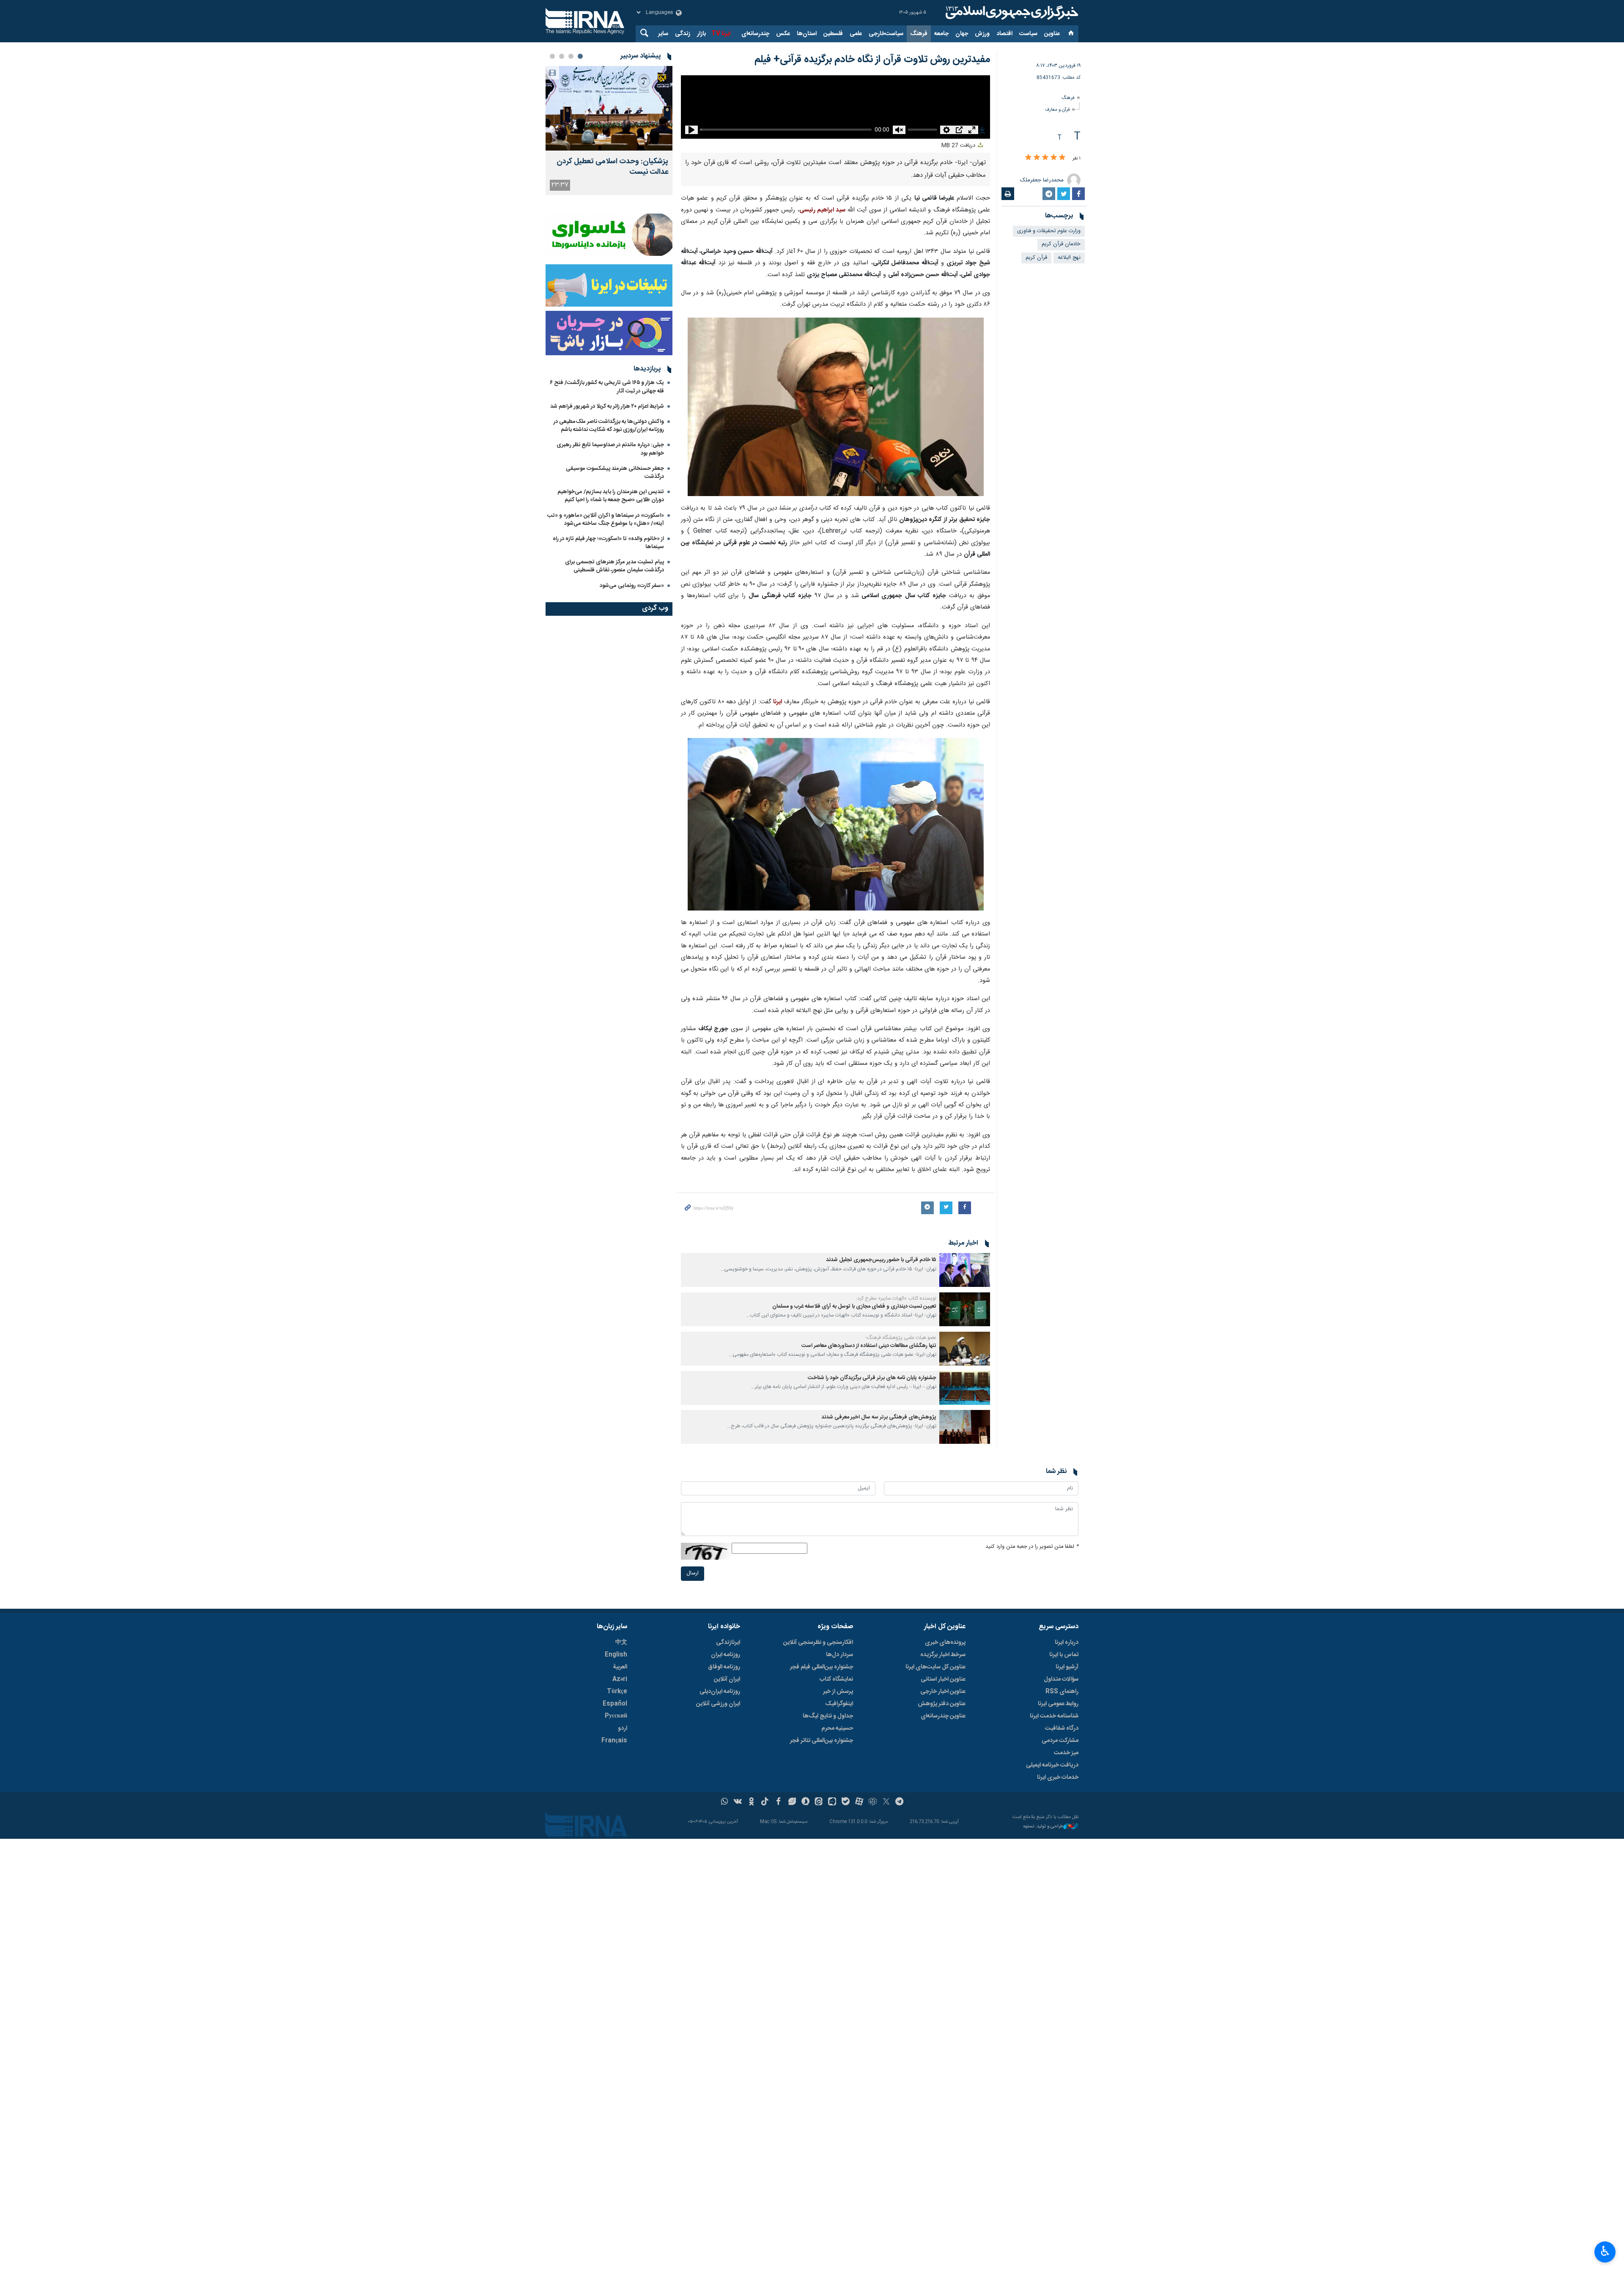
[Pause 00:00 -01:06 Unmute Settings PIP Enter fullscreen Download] (835, 162)
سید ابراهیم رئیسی (822, 321)
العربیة (620, 1777)
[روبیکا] (873, 1912)
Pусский (616, 1826)
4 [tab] (552, 56)
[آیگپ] (832, 1912)
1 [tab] (580, 56)
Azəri (620, 1789)
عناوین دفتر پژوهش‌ (942, 1814)
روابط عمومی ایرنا (1058, 1814)
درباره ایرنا (1067, 1753)
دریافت (959, 256)
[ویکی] (738, 1912)
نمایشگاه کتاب (836, 1789)
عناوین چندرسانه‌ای (943, 1826)
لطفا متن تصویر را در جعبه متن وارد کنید (1032, 1657)
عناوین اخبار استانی (943, 1789)
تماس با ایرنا (1064, 1765)
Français (614, 1851)
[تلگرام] (900, 1912)
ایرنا (1011, 13)
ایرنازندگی (728, 1753)
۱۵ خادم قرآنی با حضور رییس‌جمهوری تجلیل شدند (881, 1370)
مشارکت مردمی (1060, 1851)
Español (615, 1814)
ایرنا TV (721, 34)
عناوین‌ (1052, 34)
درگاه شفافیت (1062, 1838)
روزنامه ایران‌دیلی (720, 1802)
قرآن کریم (1036, 258)
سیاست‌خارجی (886, 34)
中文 (621, 1753)
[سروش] (805, 1912)
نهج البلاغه (1069, 258)
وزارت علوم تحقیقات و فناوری (1049, 231)
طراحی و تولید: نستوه (1043, 1937)
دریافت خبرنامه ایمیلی (1052, 1875)
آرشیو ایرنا (1067, 1777)
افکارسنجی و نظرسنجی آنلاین (818, 1753)
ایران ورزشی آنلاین (718, 1814)
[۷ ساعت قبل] (609, 108)
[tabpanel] (609, 130)
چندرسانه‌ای (755, 34)
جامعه (941, 34)
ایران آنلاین (727, 1789)
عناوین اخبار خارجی (943, 1802)
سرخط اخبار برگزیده (943, 1765)
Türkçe (617, 1802)
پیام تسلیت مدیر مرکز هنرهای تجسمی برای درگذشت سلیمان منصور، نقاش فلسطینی (614, 566)
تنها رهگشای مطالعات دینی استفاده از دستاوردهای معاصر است (869, 1456)
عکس (783, 34)
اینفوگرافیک (839, 1814)
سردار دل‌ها (839, 1765)
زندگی (683, 34)
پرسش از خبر (838, 1802)
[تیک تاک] (765, 1912)
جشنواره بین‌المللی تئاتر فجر (822, 1851)
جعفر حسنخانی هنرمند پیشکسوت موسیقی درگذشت (615, 473)
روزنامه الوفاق (724, 1777)
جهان (962, 34)
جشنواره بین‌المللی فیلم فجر (822, 1777)
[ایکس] (886, 1912)
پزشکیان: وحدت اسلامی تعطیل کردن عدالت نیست (612, 167)
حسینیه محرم (837, 1838)
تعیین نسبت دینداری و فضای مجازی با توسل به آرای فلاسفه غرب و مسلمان (854, 1417)
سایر (663, 34)
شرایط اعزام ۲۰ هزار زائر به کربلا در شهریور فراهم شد (607, 406)
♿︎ (1605, 2251)
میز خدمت (1066, 1863)
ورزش (982, 34)
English (616, 1765)
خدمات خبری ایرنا (1058, 1887)
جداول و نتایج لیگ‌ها (828, 1826)
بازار (701, 34)
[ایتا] (819, 1912)
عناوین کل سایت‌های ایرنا (935, 1777)
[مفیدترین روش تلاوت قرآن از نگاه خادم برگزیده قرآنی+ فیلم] (836, 517)
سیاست (1028, 34)
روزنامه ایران (726, 1765)
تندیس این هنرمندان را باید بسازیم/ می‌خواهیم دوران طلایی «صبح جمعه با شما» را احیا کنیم (611, 496)
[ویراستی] (792, 1912)
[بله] (846, 1912)
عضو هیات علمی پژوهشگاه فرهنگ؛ (901, 1448)
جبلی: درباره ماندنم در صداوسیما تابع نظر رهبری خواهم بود (610, 449)
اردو (623, 1838)
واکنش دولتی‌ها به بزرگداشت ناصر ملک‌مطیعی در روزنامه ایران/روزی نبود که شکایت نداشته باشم (609, 426)
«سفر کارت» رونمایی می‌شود (632, 586)
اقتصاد (1004, 34)
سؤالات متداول (1061, 1789)
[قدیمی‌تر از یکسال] (965, 1380)
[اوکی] (751, 1912)
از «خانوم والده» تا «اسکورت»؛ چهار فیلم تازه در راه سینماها (608, 543)
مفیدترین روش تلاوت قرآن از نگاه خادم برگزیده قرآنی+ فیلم (872, 60)
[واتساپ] (725, 1912)
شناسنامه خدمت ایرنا (1054, 1826)
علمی (856, 34)
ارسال (693, 1684)
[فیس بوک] (778, 1912)
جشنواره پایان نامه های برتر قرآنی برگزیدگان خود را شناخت (872, 1488)
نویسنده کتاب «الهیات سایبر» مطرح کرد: (896, 1409)
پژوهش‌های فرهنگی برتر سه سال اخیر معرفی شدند (879, 1527)
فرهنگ (919, 34)
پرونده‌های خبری (945, 1753)
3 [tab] (562, 56)
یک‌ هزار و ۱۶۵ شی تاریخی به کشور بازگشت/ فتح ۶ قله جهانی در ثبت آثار (607, 387)
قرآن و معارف (1057, 110)
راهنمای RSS (1062, 1802)
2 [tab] (571, 56)
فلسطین (833, 34)
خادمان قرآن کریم (1061, 244)
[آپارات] (859, 1912)
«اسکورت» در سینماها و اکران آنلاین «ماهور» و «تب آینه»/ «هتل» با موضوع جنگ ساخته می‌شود (606, 520)
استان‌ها (807, 34)
